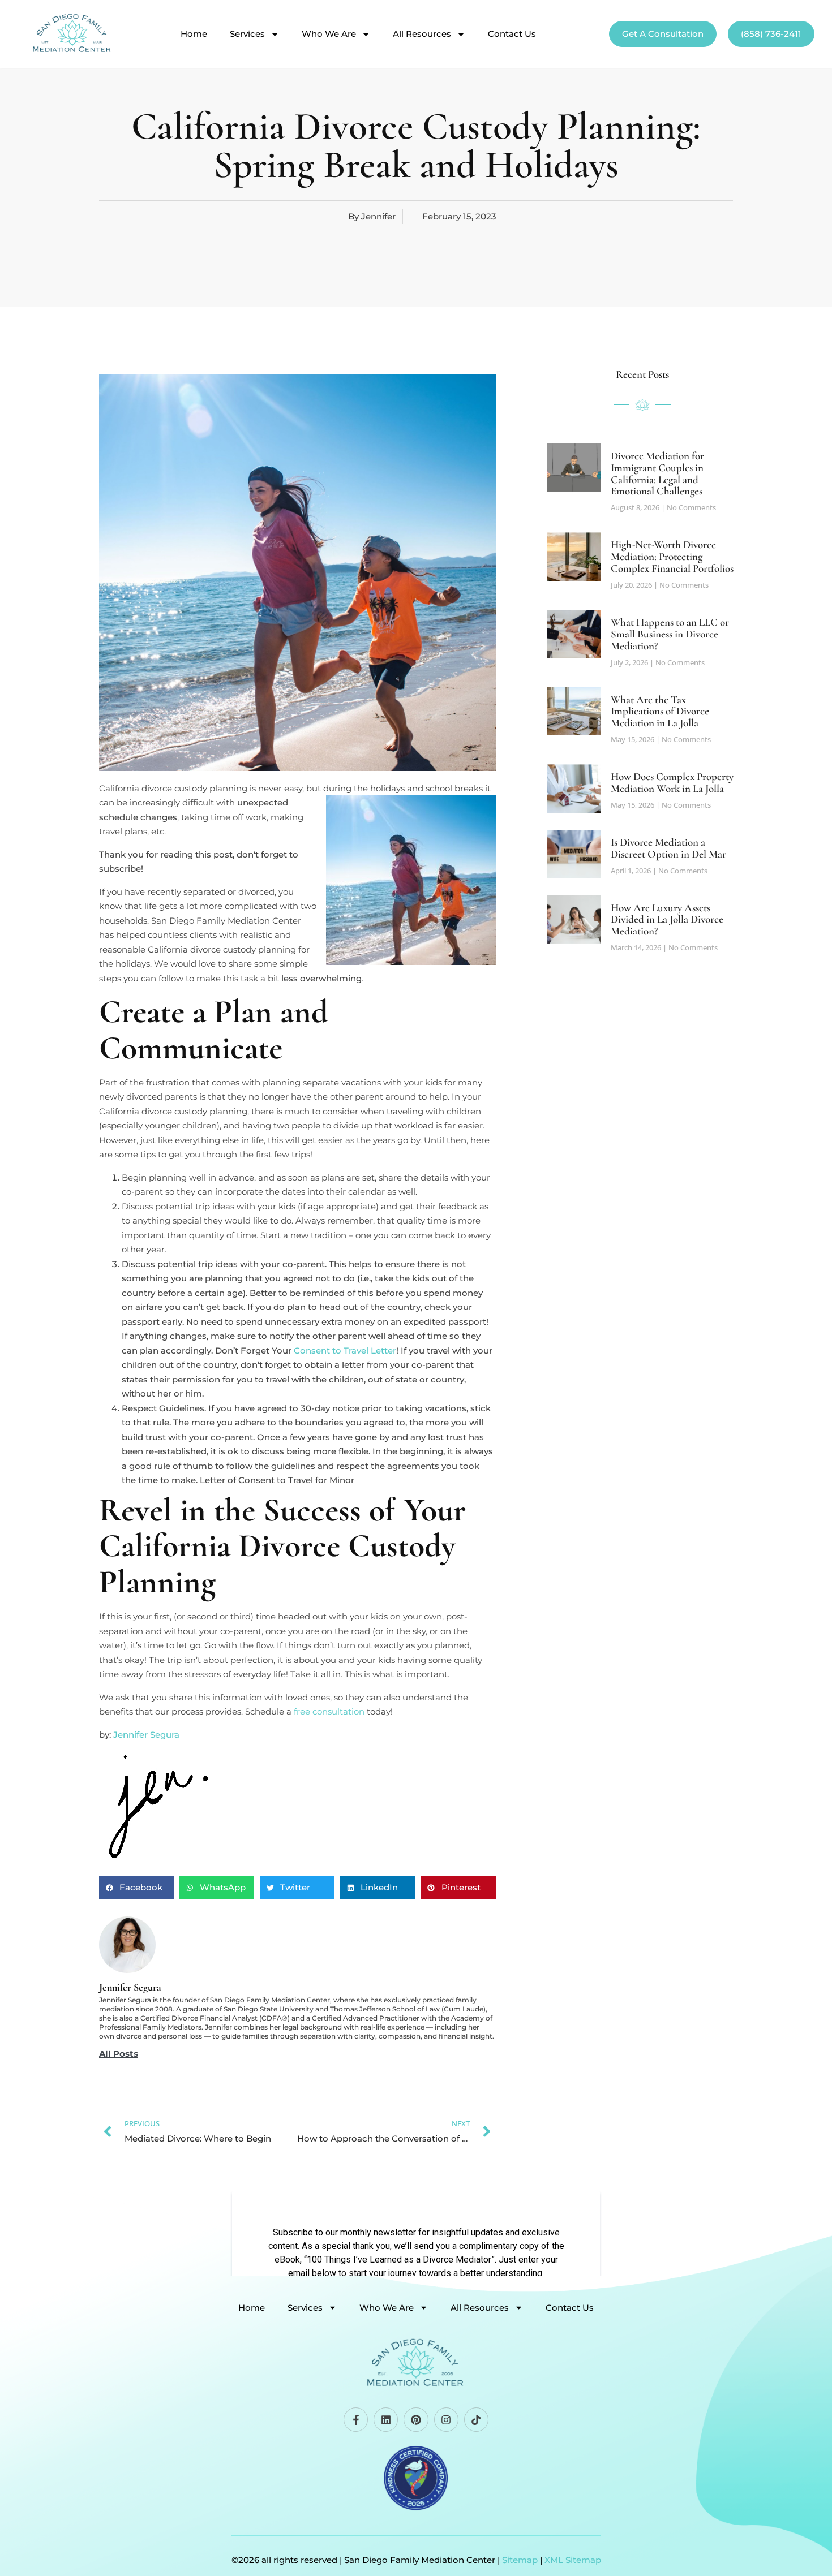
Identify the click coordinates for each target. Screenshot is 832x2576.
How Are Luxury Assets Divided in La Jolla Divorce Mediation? (667, 919)
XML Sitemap (573, 2560)
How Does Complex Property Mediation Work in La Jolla (672, 782)
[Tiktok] (476, 2420)
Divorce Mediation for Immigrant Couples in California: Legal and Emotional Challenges (657, 473)
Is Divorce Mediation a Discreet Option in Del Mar (668, 848)
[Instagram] (446, 2420)
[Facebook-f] (356, 2420)
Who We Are (329, 34)
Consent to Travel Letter (345, 1351)
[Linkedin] (386, 2420)
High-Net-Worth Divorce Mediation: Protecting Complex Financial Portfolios (672, 556)
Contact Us (512, 34)
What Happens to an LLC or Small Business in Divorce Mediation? (670, 634)
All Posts (119, 2054)
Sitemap (520, 2560)
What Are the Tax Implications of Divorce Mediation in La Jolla (660, 711)
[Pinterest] (416, 2420)
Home (194, 34)
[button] (136, 1888)
